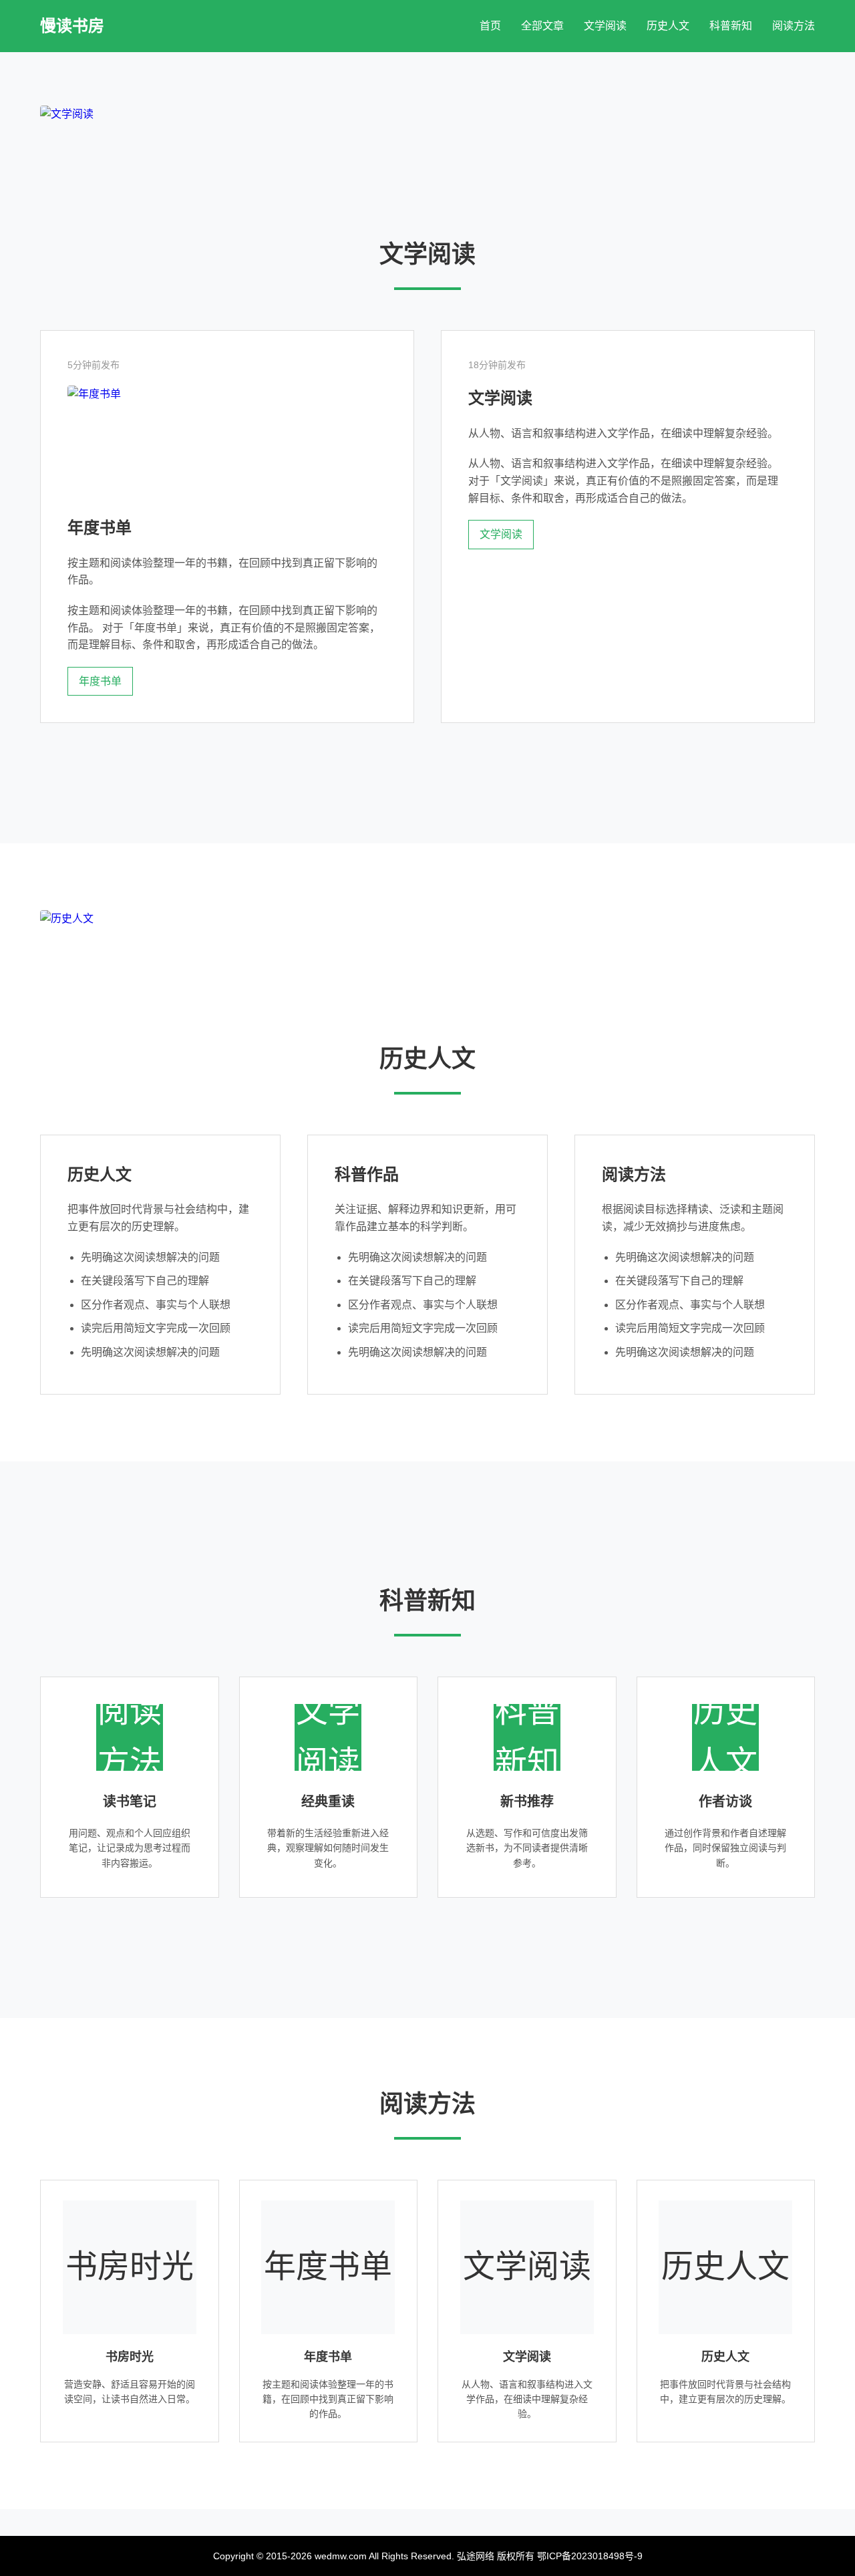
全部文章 (542, 26)
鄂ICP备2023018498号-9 (590, 2556)
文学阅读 (605, 26)
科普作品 (367, 1174)
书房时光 (130, 2357)
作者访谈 (725, 1802)
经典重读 (328, 1802)
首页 (490, 26)
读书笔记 (130, 1802)
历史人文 (668, 26)
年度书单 (100, 528)
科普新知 (731, 26)
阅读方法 (794, 26)
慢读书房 (72, 26)
